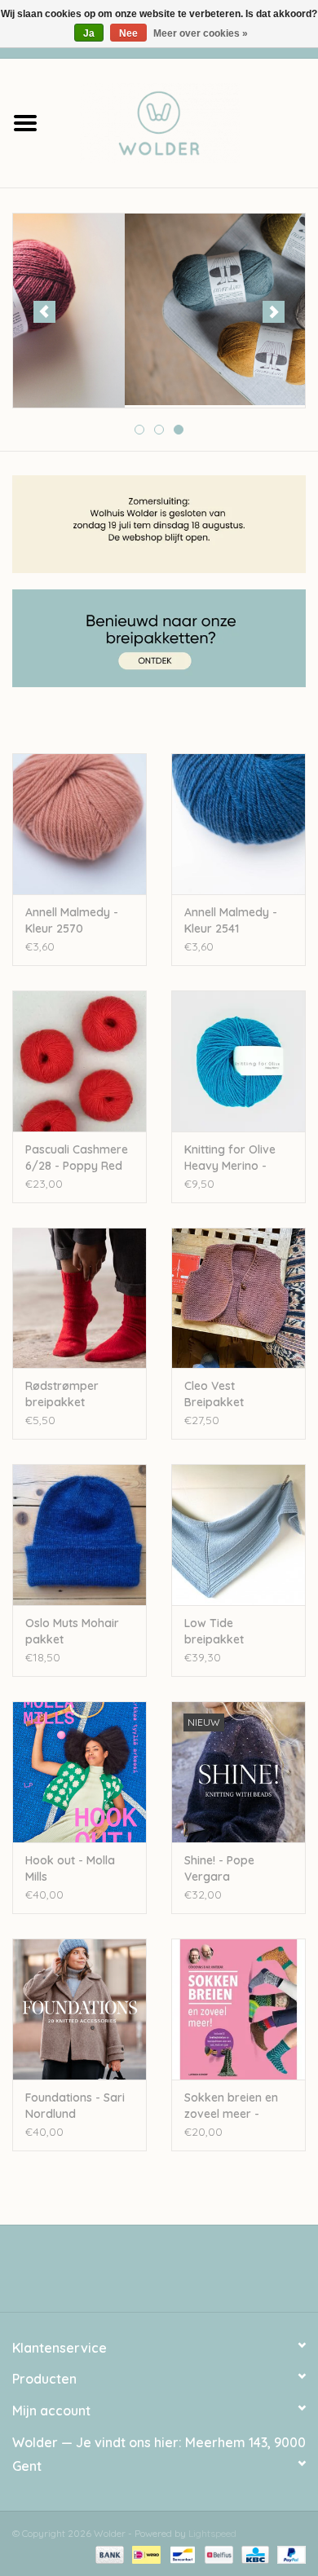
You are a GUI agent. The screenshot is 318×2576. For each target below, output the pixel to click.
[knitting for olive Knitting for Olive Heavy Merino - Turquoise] (238, 1061)
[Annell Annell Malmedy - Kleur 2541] (238, 824)
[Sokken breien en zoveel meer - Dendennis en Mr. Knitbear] (238, 2009)
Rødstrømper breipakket (62, 1394)
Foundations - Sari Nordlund (75, 2106)
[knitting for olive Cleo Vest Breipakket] (238, 1298)
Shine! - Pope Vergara (219, 1868)
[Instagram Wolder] (174, 2274)
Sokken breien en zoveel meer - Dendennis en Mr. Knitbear (231, 2106)
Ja (89, 33)
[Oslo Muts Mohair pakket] (79, 1535)
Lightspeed (212, 2533)
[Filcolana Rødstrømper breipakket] (79, 1298)
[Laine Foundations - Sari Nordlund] (79, 2009)
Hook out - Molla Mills (70, 1868)
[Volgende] (274, 312)
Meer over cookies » (201, 33)
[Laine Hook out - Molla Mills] (79, 1772)
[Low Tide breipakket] (238, 1535)
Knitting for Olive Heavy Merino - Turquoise (230, 1158)
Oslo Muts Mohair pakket (72, 1631)
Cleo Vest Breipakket (214, 1394)
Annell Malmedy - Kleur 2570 (72, 920)
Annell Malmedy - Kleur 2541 (231, 920)
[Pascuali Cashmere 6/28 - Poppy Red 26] (79, 1061)
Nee (128, 33)
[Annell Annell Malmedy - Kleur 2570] (79, 824)
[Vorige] (44, 312)
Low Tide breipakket (214, 1631)
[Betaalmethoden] (108, 2554)
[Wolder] (184, 121)
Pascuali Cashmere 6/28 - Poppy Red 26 (77, 1158)
